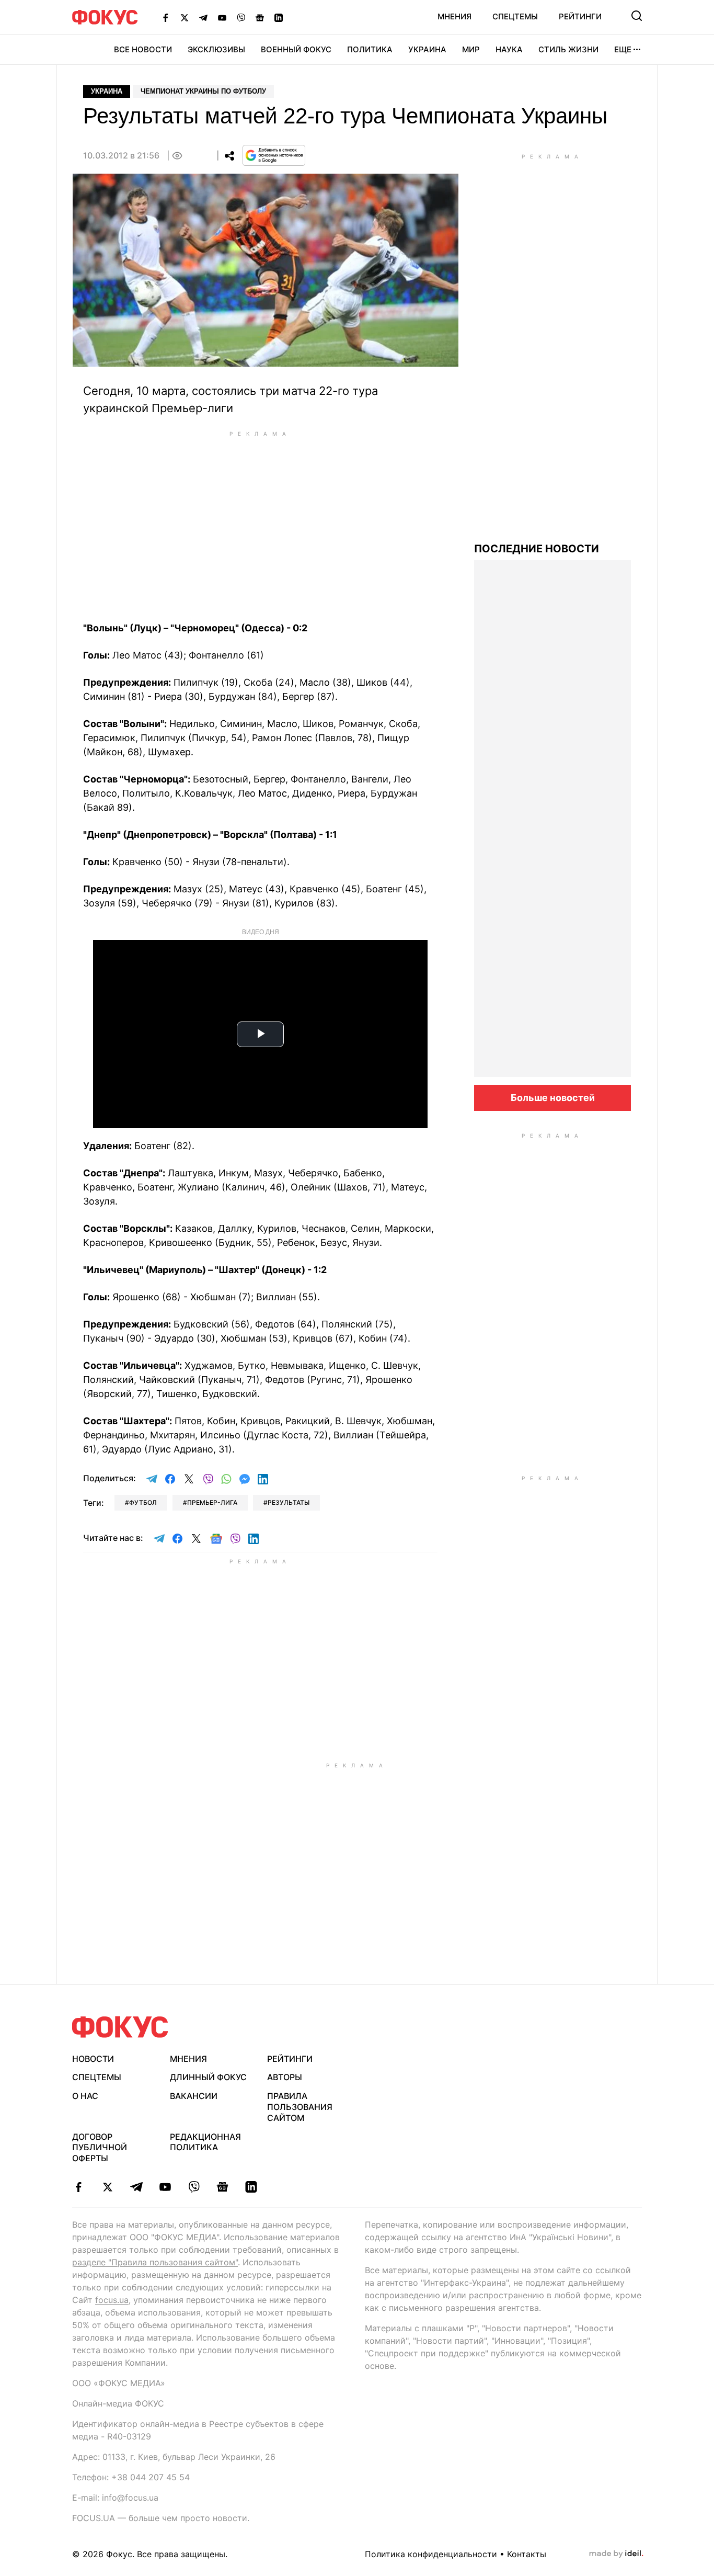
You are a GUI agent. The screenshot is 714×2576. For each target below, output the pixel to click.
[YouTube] (222, 17)
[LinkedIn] (279, 17)
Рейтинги (580, 16)
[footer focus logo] (120, 2027)
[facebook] (79, 2187)
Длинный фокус (208, 2077)
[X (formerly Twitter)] (185, 17)
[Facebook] (166, 17)
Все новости (143, 49)
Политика (370, 49)
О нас (85, 2096)
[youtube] (165, 2187)
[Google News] (260, 17)
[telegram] (136, 2187)
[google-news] (222, 2187)
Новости (93, 2059)
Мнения (454, 16)
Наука (509, 49)
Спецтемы (515, 16)
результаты (289, 1502)
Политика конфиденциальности (431, 2554)
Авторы (285, 2077)
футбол (143, 1502)
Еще (623, 49)
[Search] (637, 16)
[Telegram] (203, 17)
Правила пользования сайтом (300, 2107)
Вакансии (194, 2096)
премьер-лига (212, 1502)
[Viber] (241, 17)
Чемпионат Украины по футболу (203, 91)
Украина (427, 49)
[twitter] (107, 2187)
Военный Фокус (296, 49)
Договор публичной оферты (100, 2148)
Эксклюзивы (216, 49)
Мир (471, 49)
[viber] (194, 2187)
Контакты (527, 2554)
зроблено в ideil (616, 2554)
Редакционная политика (205, 2142)
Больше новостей (553, 1098)
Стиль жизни (568, 49)
